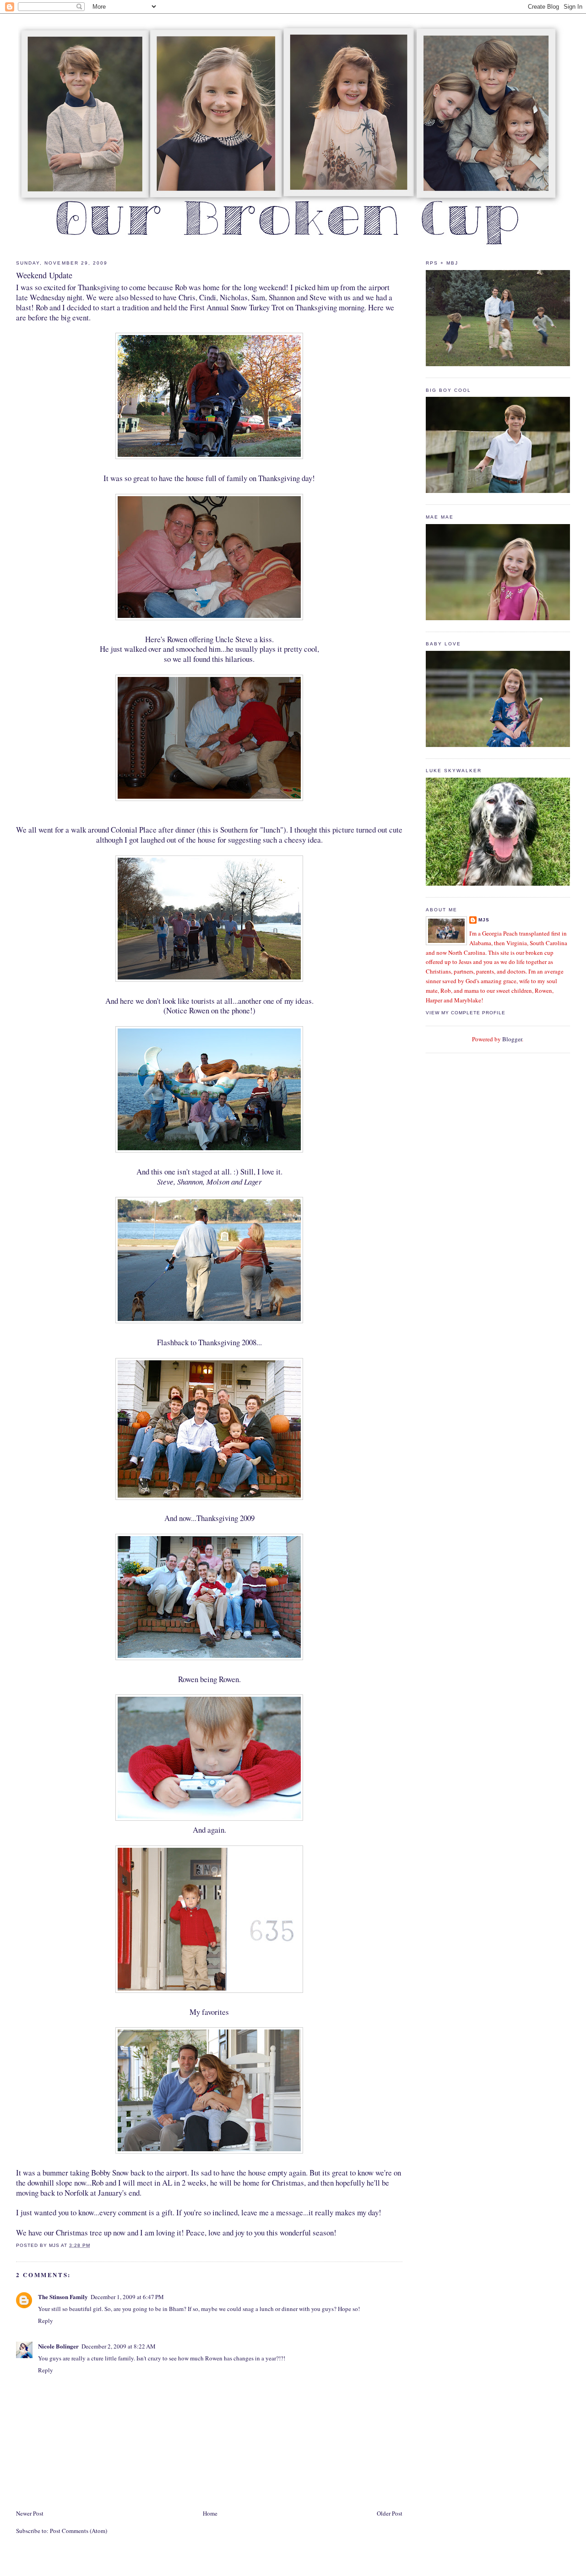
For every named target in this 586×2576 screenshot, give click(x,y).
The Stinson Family (63, 2297)
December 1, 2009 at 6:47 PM (127, 2297)
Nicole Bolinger (58, 2346)
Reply (46, 2321)
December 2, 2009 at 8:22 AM (119, 2346)
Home (210, 2513)
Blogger (512, 1039)
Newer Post (30, 2513)
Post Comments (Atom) (79, 2531)
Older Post (390, 2513)
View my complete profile (466, 1013)
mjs (484, 920)
